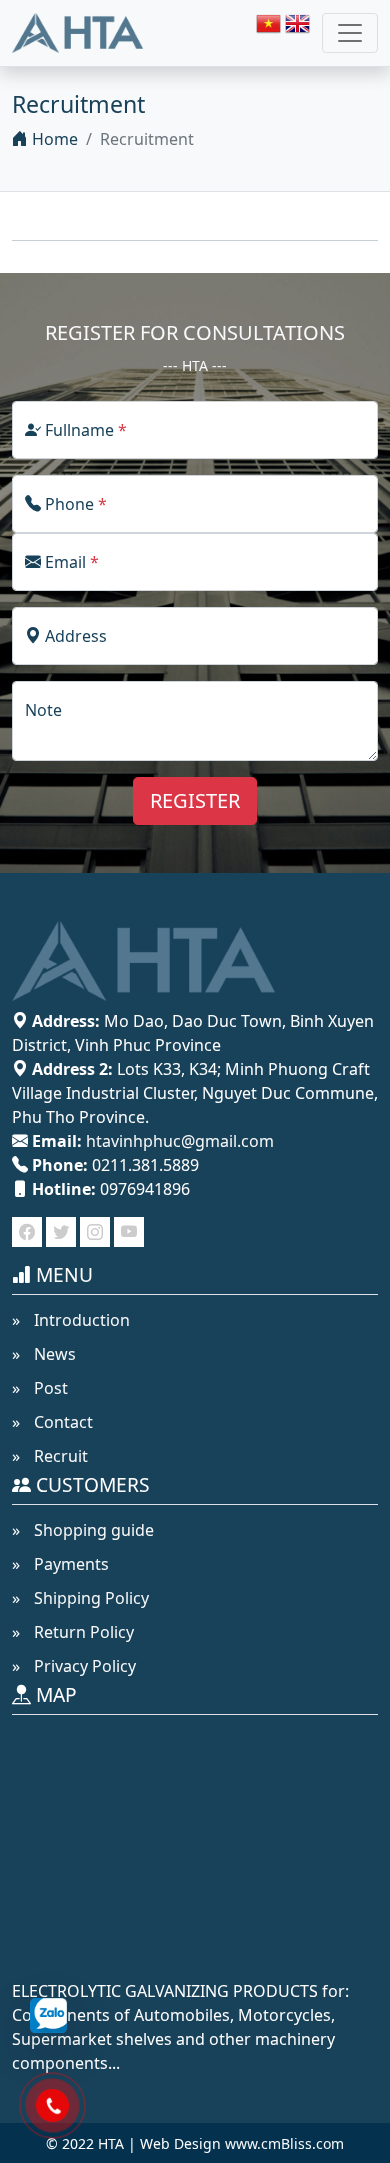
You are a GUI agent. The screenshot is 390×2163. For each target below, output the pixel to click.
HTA (111, 2143)
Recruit (59, 1456)
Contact (61, 1422)
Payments (69, 1564)
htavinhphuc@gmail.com (180, 1141)
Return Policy (82, 1632)
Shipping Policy (89, 1598)
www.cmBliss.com (284, 2143)
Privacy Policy (83, 1666)
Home (53, 139)
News (53, 1354)
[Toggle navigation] (350, 33)
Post (49, 1388)
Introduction (80, 1320)
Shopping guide (92, 1530)
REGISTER (195, 800)
